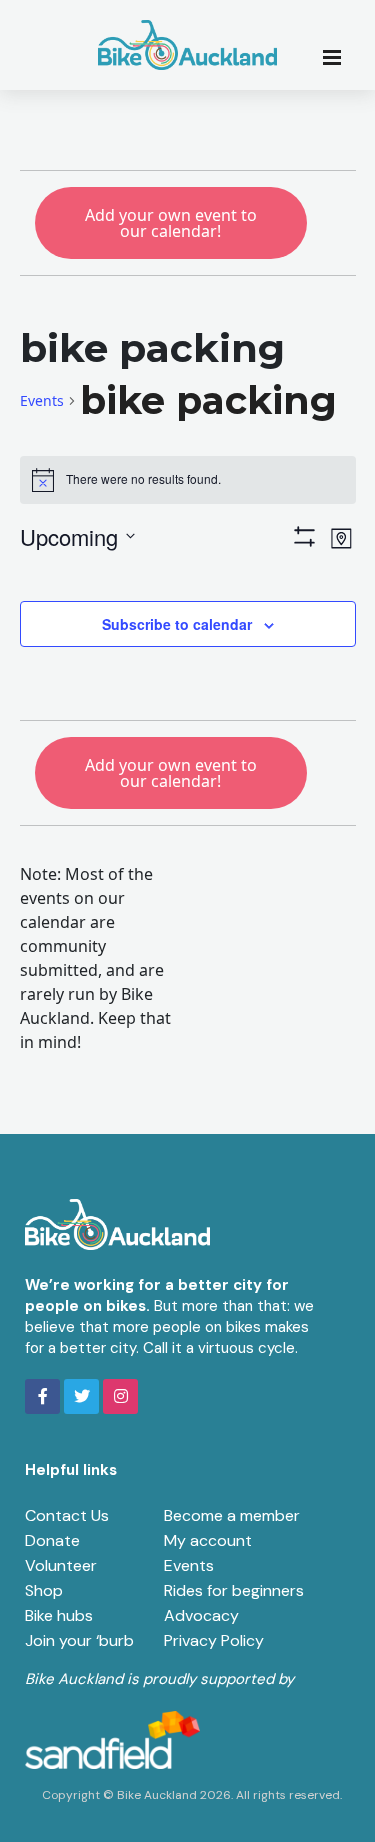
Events (42, 400)
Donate (52, 1540)
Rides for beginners (234, 1590)
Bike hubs (59, 1615)
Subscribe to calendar (177, 624)
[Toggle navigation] (338, 56)
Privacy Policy (214, 1640)
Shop (44, 1590)
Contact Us (67, 1515)
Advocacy (201, 1615)
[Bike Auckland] (188, 45)
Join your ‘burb (79, 1640)
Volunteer (61, 1565)
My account (208, 1540)
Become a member (232, 1515)
